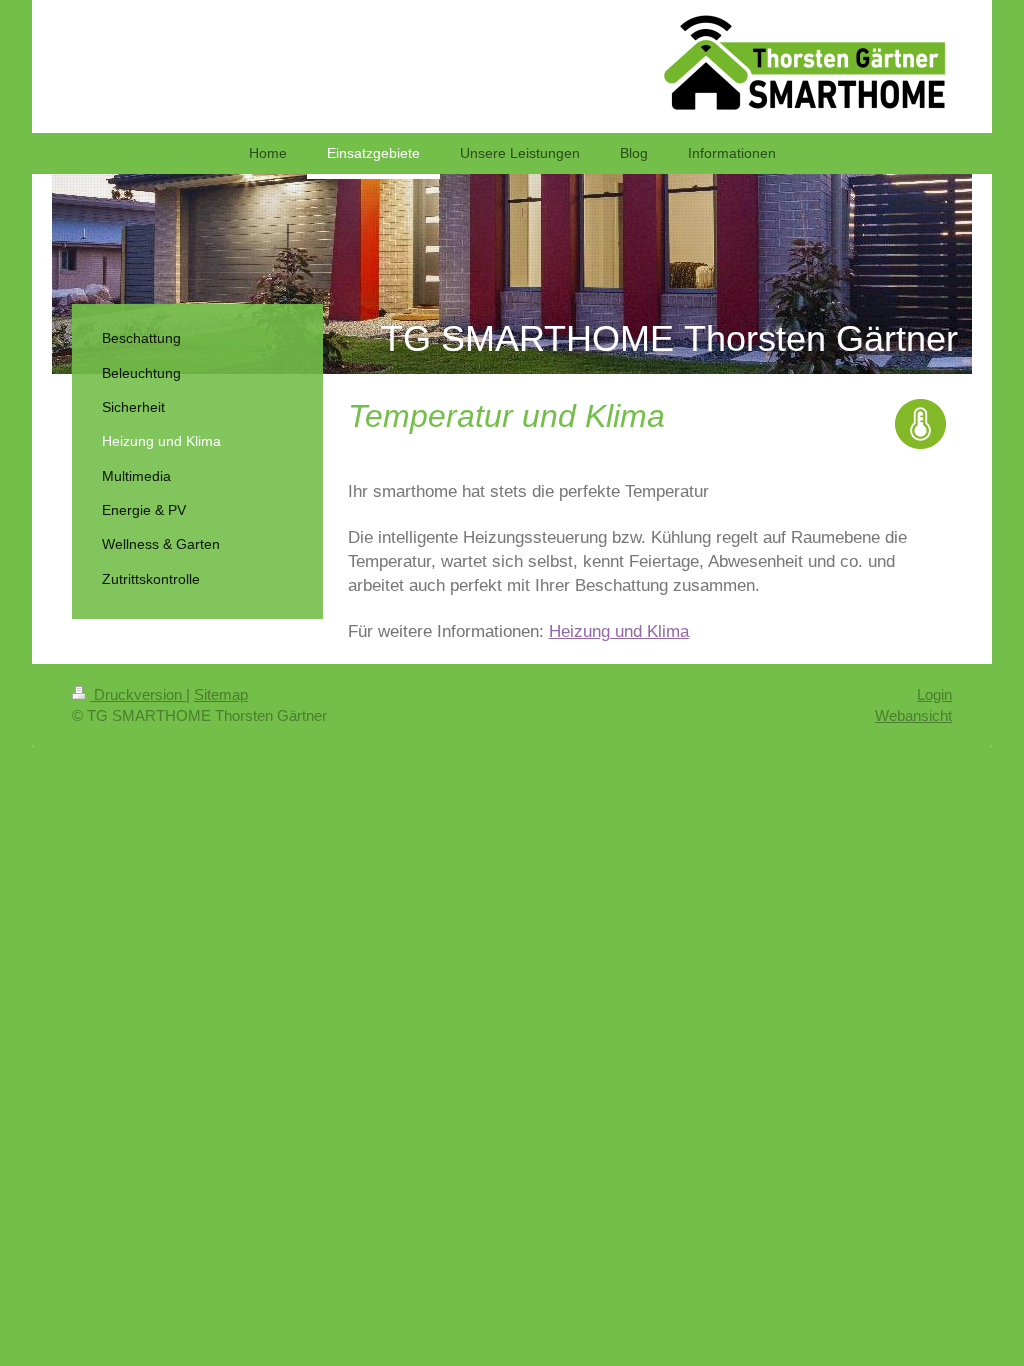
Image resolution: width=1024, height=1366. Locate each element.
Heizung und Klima (619, 631)
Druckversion (138, 694)
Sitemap (221, 694)
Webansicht (913, 715)
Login (934, 694)
